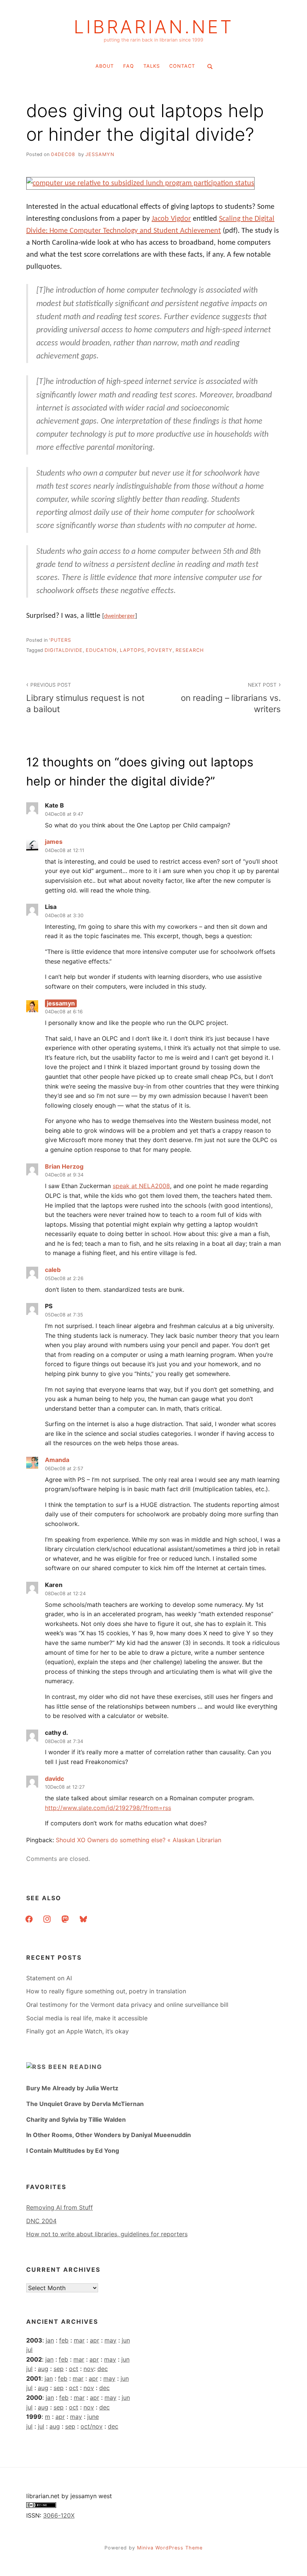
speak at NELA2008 (141, 1186)
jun (126, 2340)
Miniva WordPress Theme (170, 2548)
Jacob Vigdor (171, 219)
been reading (75, 2067)
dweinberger (120, 616)
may (110, 2340)
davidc (54, 1779)
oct (74, 2369)
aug (43, 2369)
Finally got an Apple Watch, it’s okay (77, 2031)
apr (95, 2340)
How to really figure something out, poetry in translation (106, 1991)
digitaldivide (64, 650)
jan (50, 2340)
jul (29, 2350)
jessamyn (100, 154)
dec (103, 2369)
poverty (160, 650)
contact (182, 66)
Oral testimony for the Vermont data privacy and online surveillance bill (127, 2005)
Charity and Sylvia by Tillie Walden (76, 2119)
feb (64, 2340)
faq (129, 66)
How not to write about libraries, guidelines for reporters (107, 2234)
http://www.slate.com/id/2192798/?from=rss (108, 1808)
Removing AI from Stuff (60, 2207)
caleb (53, 1270)
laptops (132, 650)
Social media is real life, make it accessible (87, 2018)
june (93, 2417)
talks (152, 66)
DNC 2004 (41, 2221)
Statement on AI (49, 1978)
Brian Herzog (64, 1166)
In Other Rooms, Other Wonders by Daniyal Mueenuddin (109, 2135)
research (190, 650)
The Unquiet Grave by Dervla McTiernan (85, 2104)
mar (79, 2340)
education (101, 650)
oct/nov (92, 2426)
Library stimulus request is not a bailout (85, 698)
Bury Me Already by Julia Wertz (72, 2088)
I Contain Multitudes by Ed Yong (73, 2151)
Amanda (57, 1460)
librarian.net (154, 27)
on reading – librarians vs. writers (231, 698)
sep (59, 2369)
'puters (60, 640)
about (105, 66)
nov (89, 2369)
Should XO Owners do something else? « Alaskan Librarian (139, 1840)
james (54, 842)
